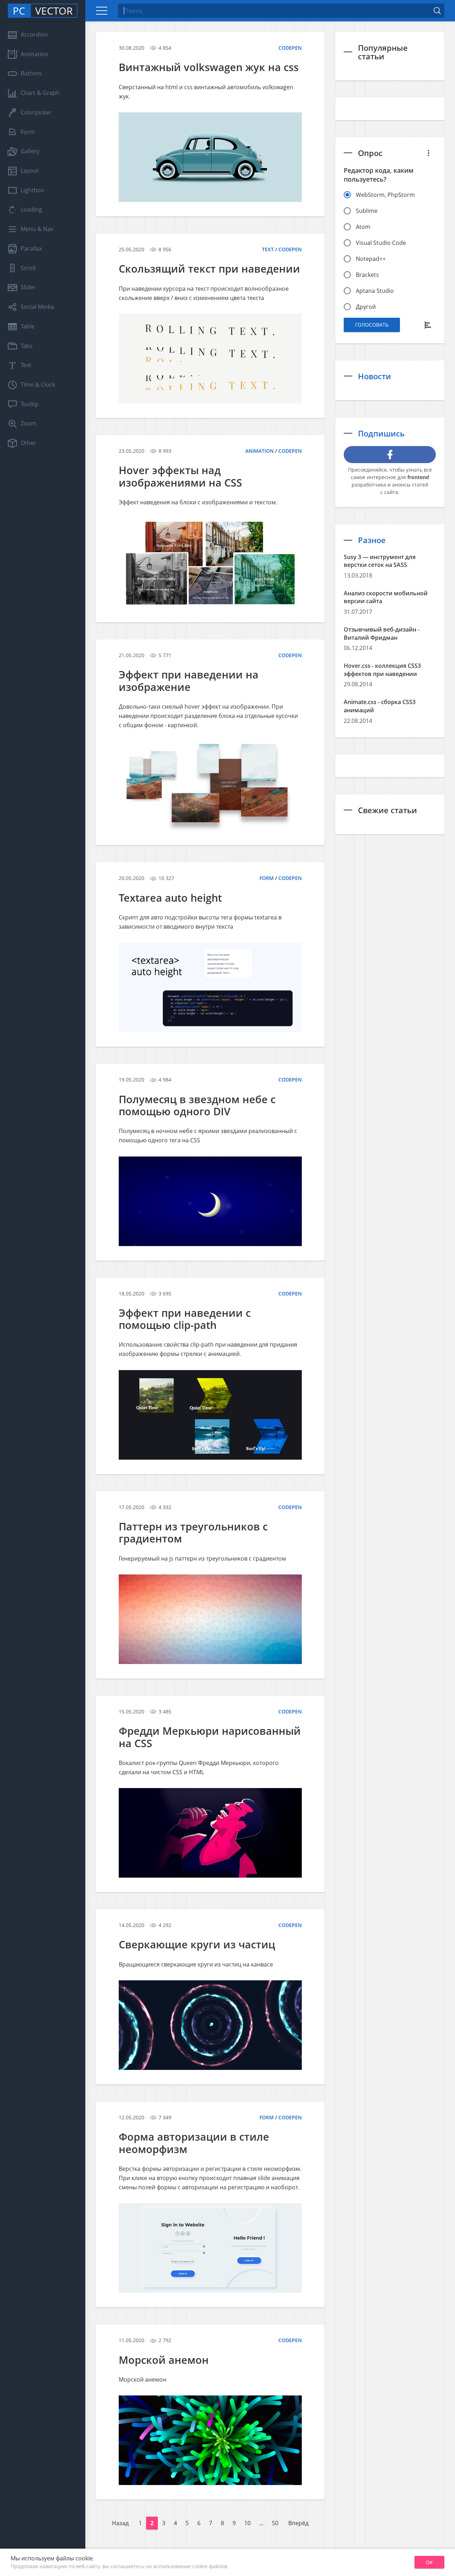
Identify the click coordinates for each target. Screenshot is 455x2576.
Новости (374, 376)
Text (268, 249)
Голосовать (372, 325)
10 (247, 2523)
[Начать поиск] (437, 11)
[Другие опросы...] (429, 153)
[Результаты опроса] (429, 325)
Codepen (290, 48)
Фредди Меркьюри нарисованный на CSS (210, 1737)
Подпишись (381, 433)
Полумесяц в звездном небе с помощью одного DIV (197, 1105)
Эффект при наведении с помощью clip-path (185, 1319)
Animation (259, 451)
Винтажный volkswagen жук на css (209, 67)
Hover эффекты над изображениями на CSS (180, 476)
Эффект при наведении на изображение (189, 680)
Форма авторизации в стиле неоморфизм (194, 2143)
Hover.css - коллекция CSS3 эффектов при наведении (382, 670)
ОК (429, 2562)
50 (275, 2523)
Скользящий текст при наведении (209, 269)
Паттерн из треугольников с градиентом (193, 1532)
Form (267, 878)
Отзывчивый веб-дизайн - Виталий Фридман (382, 634)
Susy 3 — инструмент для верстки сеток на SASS (380, 561)
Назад (120, 2523)
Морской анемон (164, 2360)
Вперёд (298, 2523)
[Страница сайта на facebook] (390, 455)
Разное (372, 540)
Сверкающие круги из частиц (197, 1944)
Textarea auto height (170, 898)
